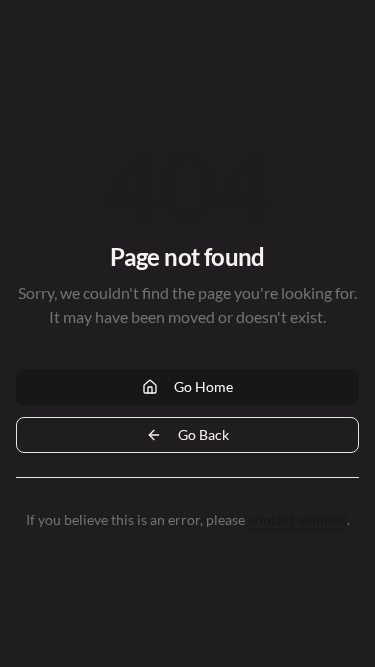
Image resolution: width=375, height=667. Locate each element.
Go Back (203, 434)
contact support (297, 519)
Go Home (203, 386)
